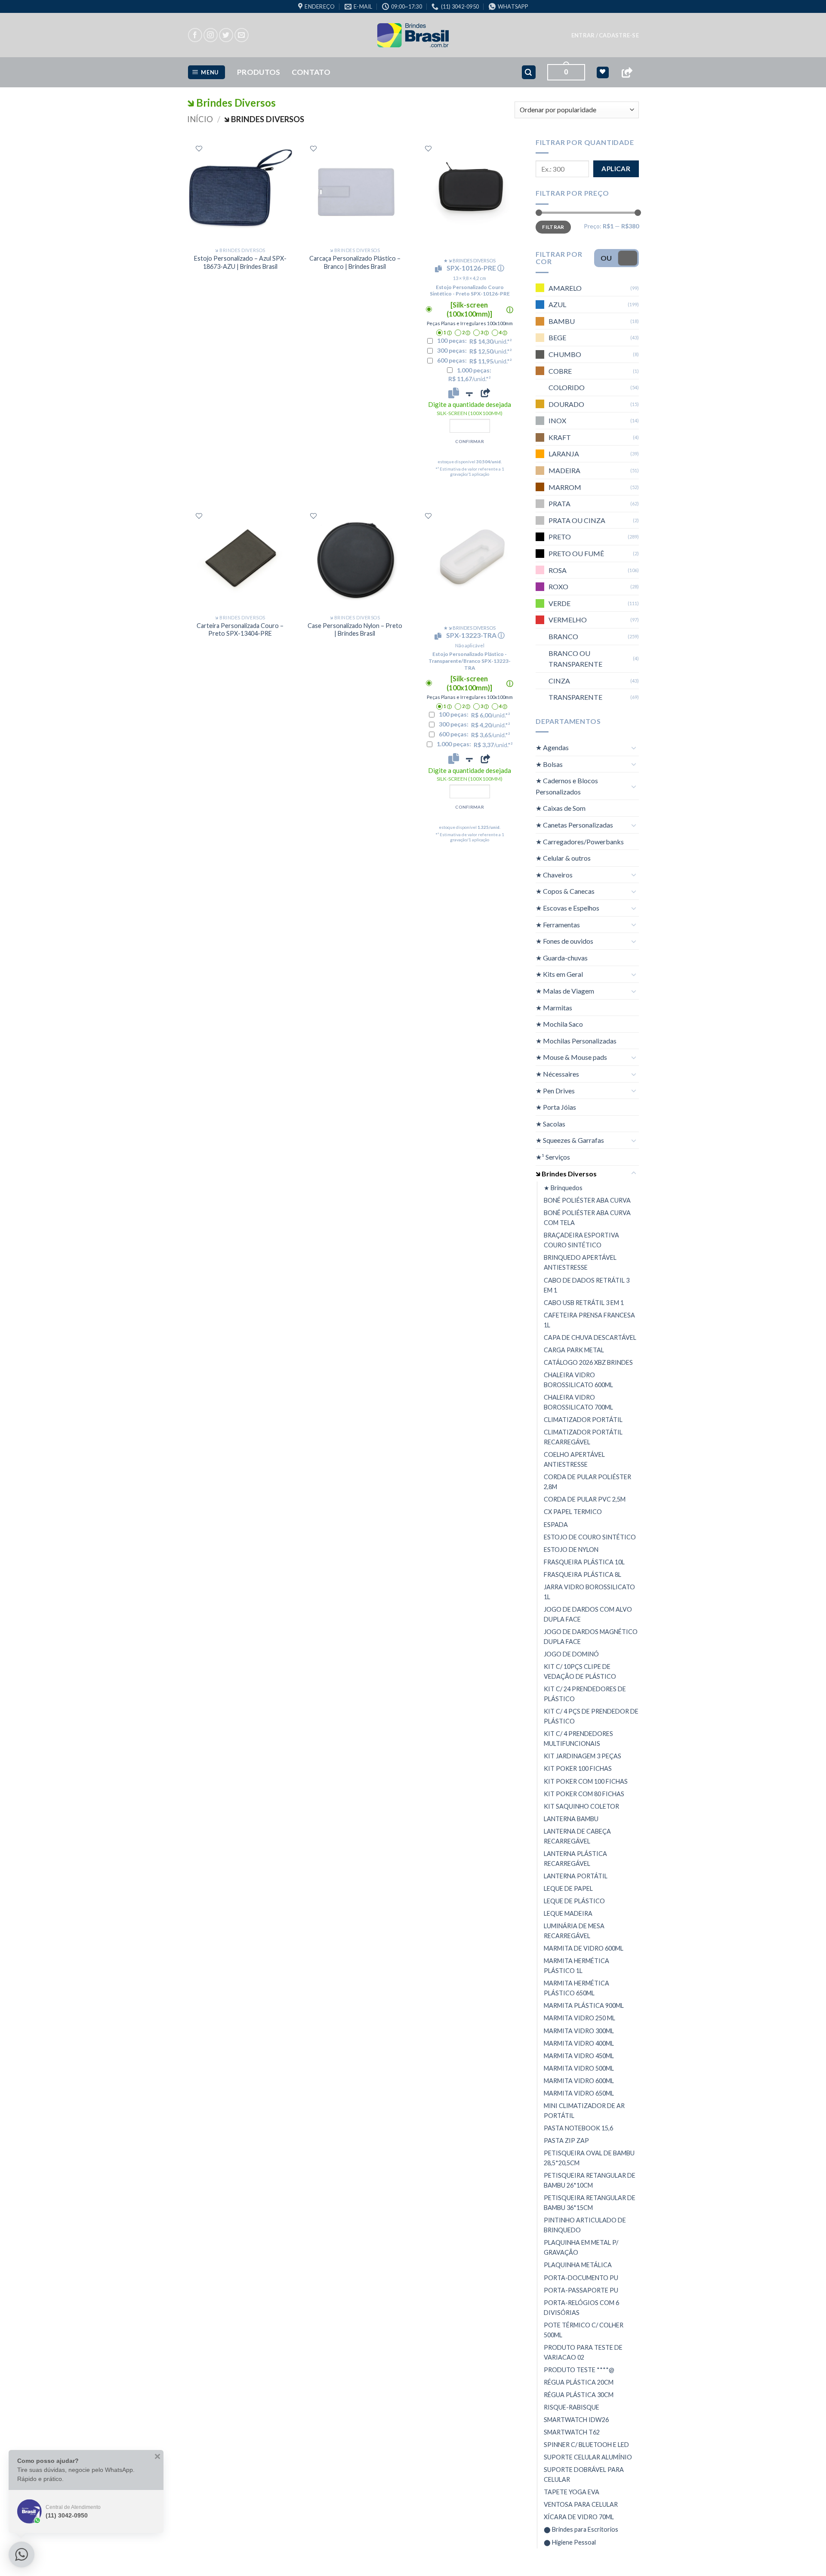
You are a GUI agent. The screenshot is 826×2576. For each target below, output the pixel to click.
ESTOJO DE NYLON (571, 1550)
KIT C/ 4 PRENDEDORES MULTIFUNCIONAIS (578, 1739)
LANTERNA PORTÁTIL (576, 1876)
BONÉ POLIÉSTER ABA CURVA (587, 1200)
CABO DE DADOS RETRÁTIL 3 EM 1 (587, 1285)
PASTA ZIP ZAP (566, 2141)
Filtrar (553, 227)
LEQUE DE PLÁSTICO (574, 1901)
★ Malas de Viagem (565, 991)
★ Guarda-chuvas (562, 958)
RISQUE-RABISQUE (572, 2407)
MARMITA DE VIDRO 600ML (584, 1948)
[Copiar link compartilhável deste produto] (485, 393)
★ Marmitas (554, 1008)
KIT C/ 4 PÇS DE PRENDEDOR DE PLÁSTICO (591, 1716)
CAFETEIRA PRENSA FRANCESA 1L (589, 1320)
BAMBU (562, 321)
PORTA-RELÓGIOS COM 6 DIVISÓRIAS (581, 2308)
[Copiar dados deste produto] (454, 393)
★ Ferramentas (558, 925)
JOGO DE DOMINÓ (571, 1654)
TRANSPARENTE (575, 697)
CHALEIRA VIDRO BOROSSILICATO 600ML (578, 1380)
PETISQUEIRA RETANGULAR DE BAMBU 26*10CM (590, 2180)
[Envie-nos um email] (242, 35)
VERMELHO (568, 620)
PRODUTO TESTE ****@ (579, 2370)
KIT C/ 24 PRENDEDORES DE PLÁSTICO (585, 1694)
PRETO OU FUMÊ (576, 553)
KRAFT (560, 437)
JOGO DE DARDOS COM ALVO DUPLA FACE (588, 1614)
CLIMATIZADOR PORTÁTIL (583, 1420)
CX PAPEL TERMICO (573, 1512)
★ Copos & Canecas (565, 891)
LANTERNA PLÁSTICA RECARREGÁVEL (575, 1859)
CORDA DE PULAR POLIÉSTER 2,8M (587, 1482)
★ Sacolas (550, 1124)
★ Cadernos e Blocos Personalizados (567, 786)
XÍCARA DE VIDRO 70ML (579, 2517)
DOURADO (566, 404)
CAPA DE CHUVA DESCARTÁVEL (590, 1337)
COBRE (560, 371)
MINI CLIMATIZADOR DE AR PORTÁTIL (584, 2111)
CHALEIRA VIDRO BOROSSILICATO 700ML (578, 1402)
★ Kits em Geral (559, 974)
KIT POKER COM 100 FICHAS (586, 1781)
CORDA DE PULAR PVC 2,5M (585, 1499)
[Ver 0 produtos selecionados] (603, 72)
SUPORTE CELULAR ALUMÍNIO (588, 2457)
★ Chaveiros (554, 875)
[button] (605, 35)
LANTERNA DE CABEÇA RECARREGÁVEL (577, 1836)
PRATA (559, 503)
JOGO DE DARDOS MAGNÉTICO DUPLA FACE (591, 1637)
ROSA (558, 570)
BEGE (557, 337)
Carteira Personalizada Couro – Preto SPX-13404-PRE (240, 630)
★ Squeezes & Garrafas (570, 1140)
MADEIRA (564, 470)
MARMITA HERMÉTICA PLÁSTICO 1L (576, 1966)
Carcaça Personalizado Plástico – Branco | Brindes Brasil (355, 262)
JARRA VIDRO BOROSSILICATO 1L (589, 1592)
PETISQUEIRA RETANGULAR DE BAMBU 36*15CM (590, 2203)
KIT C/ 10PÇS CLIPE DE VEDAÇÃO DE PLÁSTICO (580, 1671)
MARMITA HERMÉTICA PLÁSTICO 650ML (576, 1988)
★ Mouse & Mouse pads (571, 1057)
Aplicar (616, 169)
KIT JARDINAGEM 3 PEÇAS (583, 1756)
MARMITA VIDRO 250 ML (579, 2018)
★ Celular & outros (563, 858)
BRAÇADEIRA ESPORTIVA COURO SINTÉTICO (581, 1240)
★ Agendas (552, 747)
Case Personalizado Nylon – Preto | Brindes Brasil (355, 630)
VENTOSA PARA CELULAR (581, 2504)
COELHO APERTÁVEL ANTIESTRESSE (574, 1459)
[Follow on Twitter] (226, 35)
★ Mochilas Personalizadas (576, 1041)
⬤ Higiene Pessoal (570, 2542)
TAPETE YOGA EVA (572, 2492)
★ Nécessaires (557, 1074)
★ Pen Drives (555, 1091)
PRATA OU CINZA (577, 520)
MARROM (565, 487)
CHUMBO (565, 354)
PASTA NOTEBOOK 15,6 (578, 2128)
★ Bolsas (549, 764)
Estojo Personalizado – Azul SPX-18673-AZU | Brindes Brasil (240, 262)
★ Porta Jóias (556, 1107)
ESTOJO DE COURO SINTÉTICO (590, 1537)
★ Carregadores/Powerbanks (580, 842)
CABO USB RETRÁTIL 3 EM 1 (584, 1303)
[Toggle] (634, 748)
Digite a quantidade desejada (470, 408)
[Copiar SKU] (440, 269)
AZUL (557, 304)
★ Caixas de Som (561, 808)
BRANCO (563, 636)
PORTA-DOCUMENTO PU (581, 2277)
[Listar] (199, 149)
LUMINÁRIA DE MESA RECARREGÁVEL (574, 1931)
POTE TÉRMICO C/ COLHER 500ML (584, 2330)
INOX (557, 420)
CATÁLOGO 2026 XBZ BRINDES (588, 1362)
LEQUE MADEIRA (568, 1913)
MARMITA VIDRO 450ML (579, 2056)
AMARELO (565, 288)
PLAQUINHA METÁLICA (578, 2265)
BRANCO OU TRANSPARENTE (575, 659)
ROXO (558, 586)
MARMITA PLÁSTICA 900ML (584, 2005)
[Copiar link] (627, 72)
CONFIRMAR (470, 441)
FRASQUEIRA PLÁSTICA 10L (584, 1562)
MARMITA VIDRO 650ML (579, 2093)
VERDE (559, 603)
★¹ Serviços (553, 1157)
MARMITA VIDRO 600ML (579, 2081)
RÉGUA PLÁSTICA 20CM (579, 2382)
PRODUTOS (259, 72)
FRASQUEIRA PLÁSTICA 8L (583, 1574)
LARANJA (564, 454)
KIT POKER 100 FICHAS (578, 1768)
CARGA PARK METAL (574, 1350)
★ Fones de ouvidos (564, 941)
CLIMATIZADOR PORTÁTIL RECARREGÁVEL (583, 1437)
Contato (311, 72)
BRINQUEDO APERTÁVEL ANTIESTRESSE (580, 1262)
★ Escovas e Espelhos (567, 908)
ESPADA (556, 1524)
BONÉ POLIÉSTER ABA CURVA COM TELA (587, 1218)
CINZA (559, 681)
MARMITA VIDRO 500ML (579, 2068)
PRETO (560, 537)
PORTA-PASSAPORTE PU (581, 2290)
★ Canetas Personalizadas (574, 825)
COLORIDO (567, 387)
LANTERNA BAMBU (571, 1819)
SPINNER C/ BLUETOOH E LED (586, 2445)
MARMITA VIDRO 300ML (579, 2031)
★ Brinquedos (563, 1188)
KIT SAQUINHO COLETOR (581, 1806)
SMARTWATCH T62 (572, 2432)
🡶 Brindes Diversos (566, 1174)
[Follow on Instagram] (211, 35)
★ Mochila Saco (559, 1024)
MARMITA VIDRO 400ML (579, 2043)
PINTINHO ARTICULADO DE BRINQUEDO (585, 2225)
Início (200, 119)
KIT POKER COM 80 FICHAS (584, 1794)
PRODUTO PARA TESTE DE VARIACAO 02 (583, 2352)
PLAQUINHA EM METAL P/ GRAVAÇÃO (581, 2247)
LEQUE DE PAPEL (568, 1888)
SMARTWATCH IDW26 (576, 2420)
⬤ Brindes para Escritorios (581, 2529)
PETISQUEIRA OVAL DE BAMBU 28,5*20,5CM (589, 2158)
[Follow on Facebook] (195, 35)
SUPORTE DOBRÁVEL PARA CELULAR (584, 2474)
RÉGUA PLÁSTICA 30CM (579, 2395)
